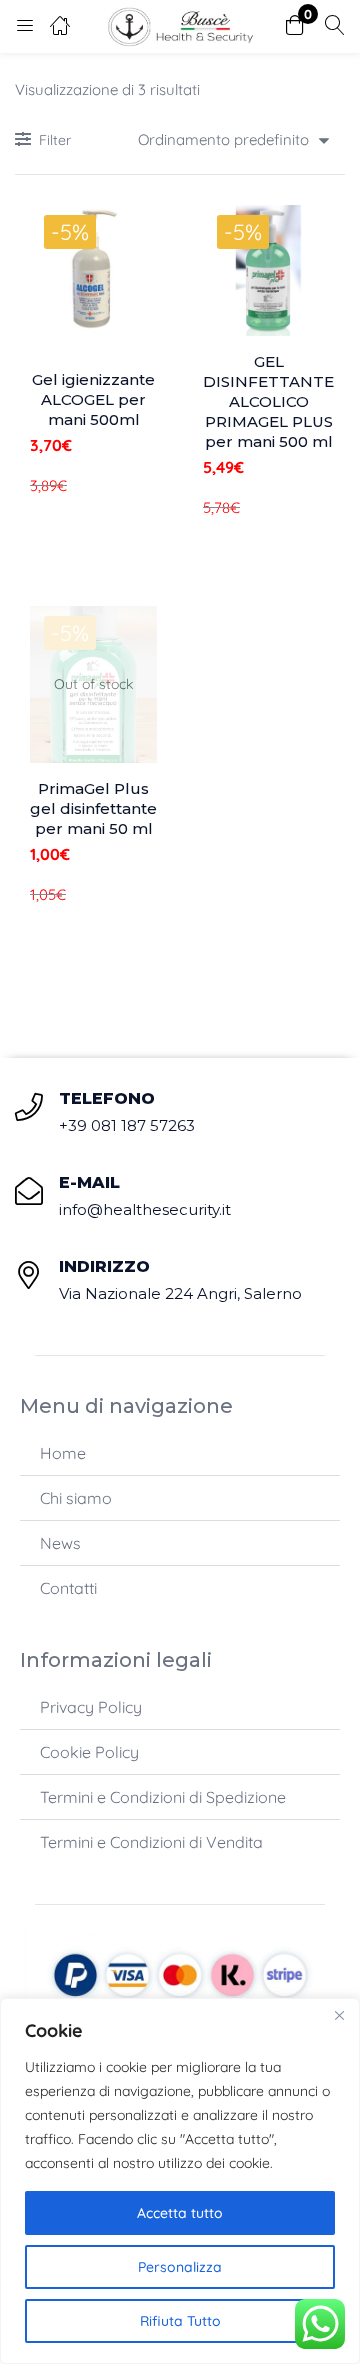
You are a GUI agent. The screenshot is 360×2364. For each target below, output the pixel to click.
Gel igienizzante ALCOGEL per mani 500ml (93, 399)
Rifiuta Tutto (180, 2321)
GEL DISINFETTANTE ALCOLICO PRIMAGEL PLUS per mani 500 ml (268, 401)
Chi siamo (76, 1498)
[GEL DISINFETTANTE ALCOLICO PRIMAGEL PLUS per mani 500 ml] (268, 270)
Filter (55, 140)
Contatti (68, 1588)
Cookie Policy (89, 1752)
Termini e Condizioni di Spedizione (163, 1797)
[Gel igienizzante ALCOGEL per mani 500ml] (93, 268)
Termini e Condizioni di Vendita (151, 1842)
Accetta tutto (180, 2213)
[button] (295, 26)
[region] (180, 2181)
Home (63, 1453)
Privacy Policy (91, 1707)
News (60, 1543)
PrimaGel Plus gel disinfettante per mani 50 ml (93, 808)
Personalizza (180, 2267)
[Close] (339, 2015)
